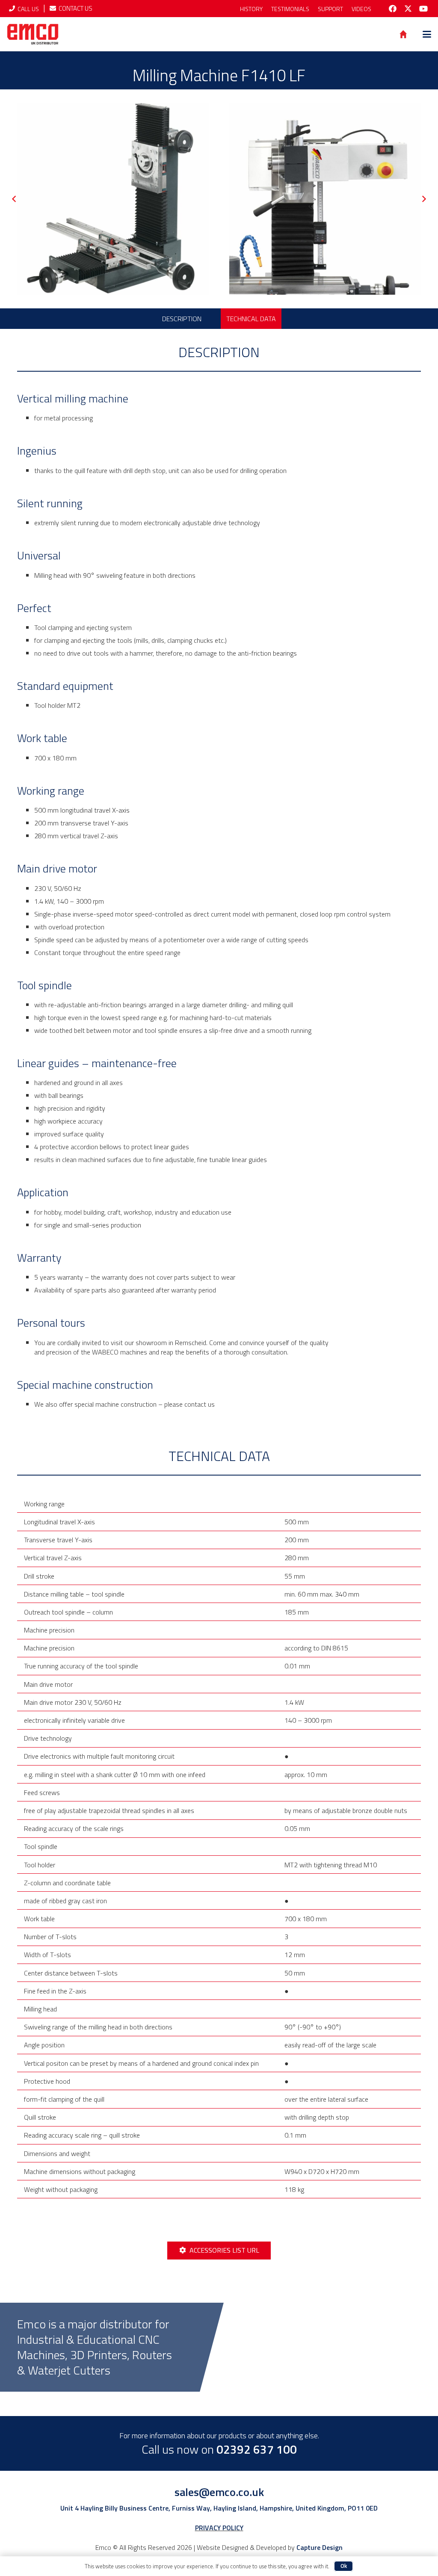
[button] (427, 34)
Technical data (251, 319)
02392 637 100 (257, 2449)
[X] (408, 9)
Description (182, 319)
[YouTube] (423, 9)
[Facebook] (393, 9)
